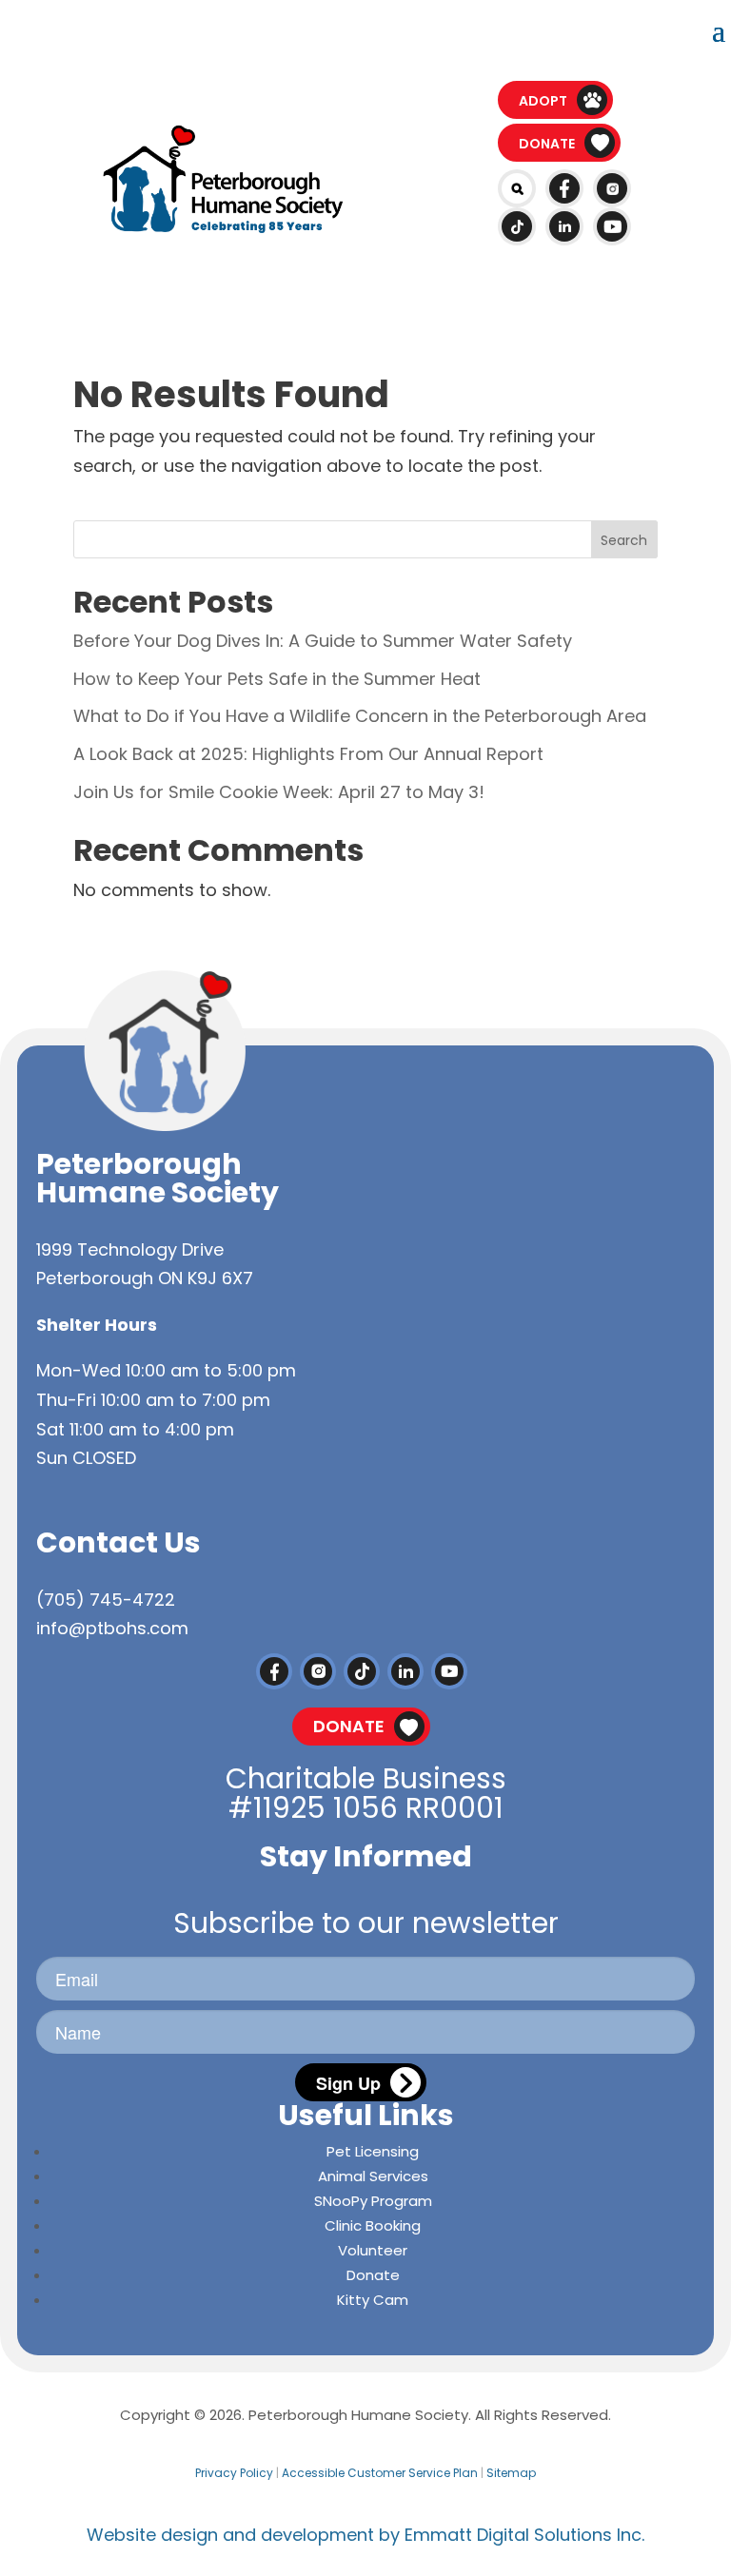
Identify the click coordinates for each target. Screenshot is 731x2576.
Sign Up (348, 2083)
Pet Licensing (373, 2151)
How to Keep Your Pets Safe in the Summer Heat (277, 679)
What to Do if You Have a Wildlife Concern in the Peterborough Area (360, 716)
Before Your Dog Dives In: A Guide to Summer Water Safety (323, 641)
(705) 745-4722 (106, 1600)
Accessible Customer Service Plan (380, 2473)
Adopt (543, 101)
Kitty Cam (373, 2300)
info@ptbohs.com (112, 1628)
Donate (547, 144)
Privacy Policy (234, 2473)
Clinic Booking (373, 2225)
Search (624, 540)
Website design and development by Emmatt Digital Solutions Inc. (365, 2535)
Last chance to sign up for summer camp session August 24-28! (365, 28)
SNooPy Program (373, 2201)
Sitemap (511, 2473)
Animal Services (373, 2176)
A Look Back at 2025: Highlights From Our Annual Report (308, 754)
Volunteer (373, 2250)
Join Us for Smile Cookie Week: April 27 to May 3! (279, 792)
